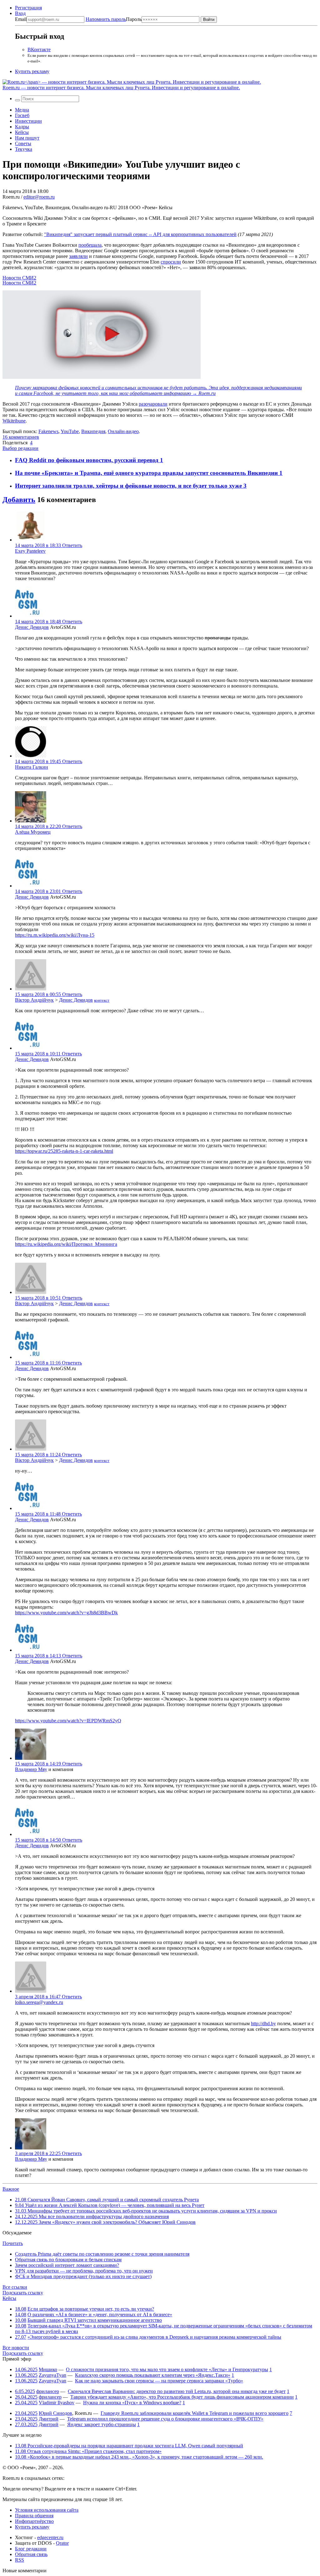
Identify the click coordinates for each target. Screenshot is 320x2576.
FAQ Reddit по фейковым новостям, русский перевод (87, 460)
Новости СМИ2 (19, 278)
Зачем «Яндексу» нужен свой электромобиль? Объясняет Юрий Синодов (105, 2222)
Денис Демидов (32, 627)
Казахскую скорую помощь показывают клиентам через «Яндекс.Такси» (153, 2375)
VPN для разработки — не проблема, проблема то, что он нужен (84, 2271)
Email (21, 19)
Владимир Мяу (31, 1769)
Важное (11, 2189)
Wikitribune (14, 421)
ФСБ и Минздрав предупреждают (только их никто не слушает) (83, 2276)
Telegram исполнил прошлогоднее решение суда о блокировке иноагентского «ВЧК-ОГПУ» (165, 2419)
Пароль (114, 19)
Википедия (93, 431)
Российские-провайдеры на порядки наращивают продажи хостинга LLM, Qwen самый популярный (129, 2446)
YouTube (70, 431)
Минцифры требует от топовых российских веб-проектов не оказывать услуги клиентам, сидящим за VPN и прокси (146, 2211)
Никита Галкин (32, 767)
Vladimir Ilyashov (57, 2403)
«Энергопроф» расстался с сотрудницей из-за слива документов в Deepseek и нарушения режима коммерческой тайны (154, 2337)
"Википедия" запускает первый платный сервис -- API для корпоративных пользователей (140, 234)
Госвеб (22, 115)
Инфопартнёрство (34, 2521)
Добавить (19, 500)
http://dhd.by (263, 2023)
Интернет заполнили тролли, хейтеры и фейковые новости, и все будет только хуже (129, 486)
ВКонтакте (39, 49)
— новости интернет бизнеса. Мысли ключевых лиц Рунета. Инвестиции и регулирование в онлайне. (121, 88)
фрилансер (48, 2391)
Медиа (22, 110)
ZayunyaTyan (52, 2375)
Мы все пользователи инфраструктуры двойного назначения (92, 2216)
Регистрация (28, 8)
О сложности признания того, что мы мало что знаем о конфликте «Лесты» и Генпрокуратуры (167, 2369)
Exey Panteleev (30, 551)
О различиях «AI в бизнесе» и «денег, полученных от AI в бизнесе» (100, 2314)
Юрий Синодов (55, 2413)
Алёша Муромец (33, 832)
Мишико (48, 2369)
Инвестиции (28, 121)
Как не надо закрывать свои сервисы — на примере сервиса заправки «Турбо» (159, 2381)
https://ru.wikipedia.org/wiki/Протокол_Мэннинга (66, 1244)
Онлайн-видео (123, 431)
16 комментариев (21, 437)
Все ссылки (15, 2287)
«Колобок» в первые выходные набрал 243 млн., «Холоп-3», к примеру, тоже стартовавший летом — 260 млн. (139, 2457)
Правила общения (34, 2516)
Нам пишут (27, 138)
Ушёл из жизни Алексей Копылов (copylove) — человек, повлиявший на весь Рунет (110, 2205)
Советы (23, 143)
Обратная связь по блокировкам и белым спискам (68, 2260)
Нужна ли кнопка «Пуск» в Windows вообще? (132, 2403)
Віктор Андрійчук (34, 1000)
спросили (171, 262)
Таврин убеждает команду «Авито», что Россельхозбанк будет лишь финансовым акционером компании (182, 2397)
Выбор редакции (20, 448)
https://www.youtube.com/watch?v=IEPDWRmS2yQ (68, 1721)
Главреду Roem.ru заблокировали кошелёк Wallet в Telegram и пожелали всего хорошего (195, 2413)
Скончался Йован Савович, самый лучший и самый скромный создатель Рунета (107, 2200)
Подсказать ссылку (23, 2293)
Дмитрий (49, 2419)
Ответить (72, 545)
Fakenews (48, 431)
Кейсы (22, 132)
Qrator (62, 2543)
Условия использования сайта (47, 2510)
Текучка (24, 149)
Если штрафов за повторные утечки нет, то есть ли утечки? (91, 2309)
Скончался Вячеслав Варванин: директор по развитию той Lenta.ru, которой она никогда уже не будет (177, 2391)
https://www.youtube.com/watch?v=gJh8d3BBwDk (66, 1613)
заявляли (78, 256)
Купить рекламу (32, 71)
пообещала (90, 245)
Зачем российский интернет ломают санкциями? (67, 2265)
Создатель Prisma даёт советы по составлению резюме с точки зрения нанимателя (102, 2254)
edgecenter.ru (50, 2537)
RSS (20, 2560)
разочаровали (153, 404)
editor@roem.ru (39, 197)
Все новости (16, 2348)
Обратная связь (31, 2554)
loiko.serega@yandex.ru (39, 2002)
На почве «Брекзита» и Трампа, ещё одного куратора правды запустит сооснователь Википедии (147, 473)
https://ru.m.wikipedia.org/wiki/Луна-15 (55, 935)
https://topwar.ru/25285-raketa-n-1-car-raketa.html (64, 1151)
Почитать (13, 2243)
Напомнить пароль (106, 19)
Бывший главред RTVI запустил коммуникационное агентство (95, 2320)
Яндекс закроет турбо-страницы (102, 2424)
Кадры (22, 127)
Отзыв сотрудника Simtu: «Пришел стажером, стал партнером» (88, 2451)
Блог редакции (31, 2549)
